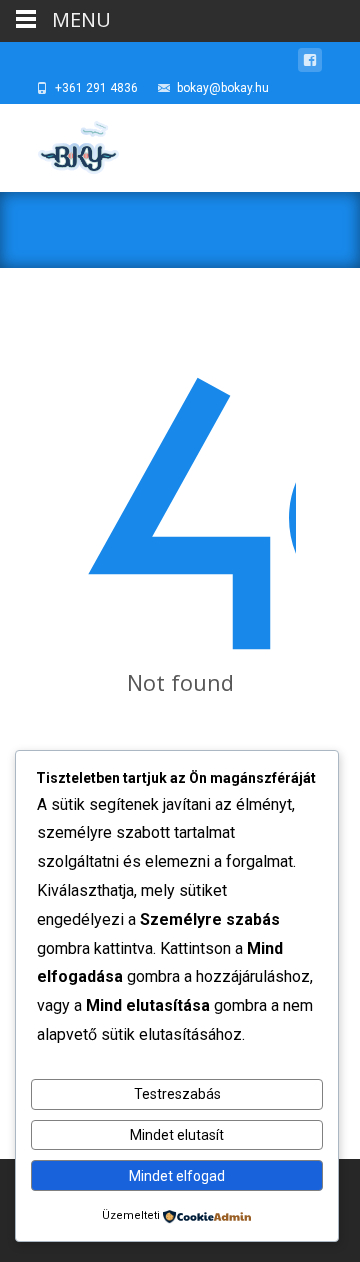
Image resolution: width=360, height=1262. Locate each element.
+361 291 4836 (96, 88)
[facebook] (310, 64)
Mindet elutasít (177, 1135)
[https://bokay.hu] (61, 144)
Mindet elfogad (177, 1176)
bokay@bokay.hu (223, 88)
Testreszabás (177, 1094)
